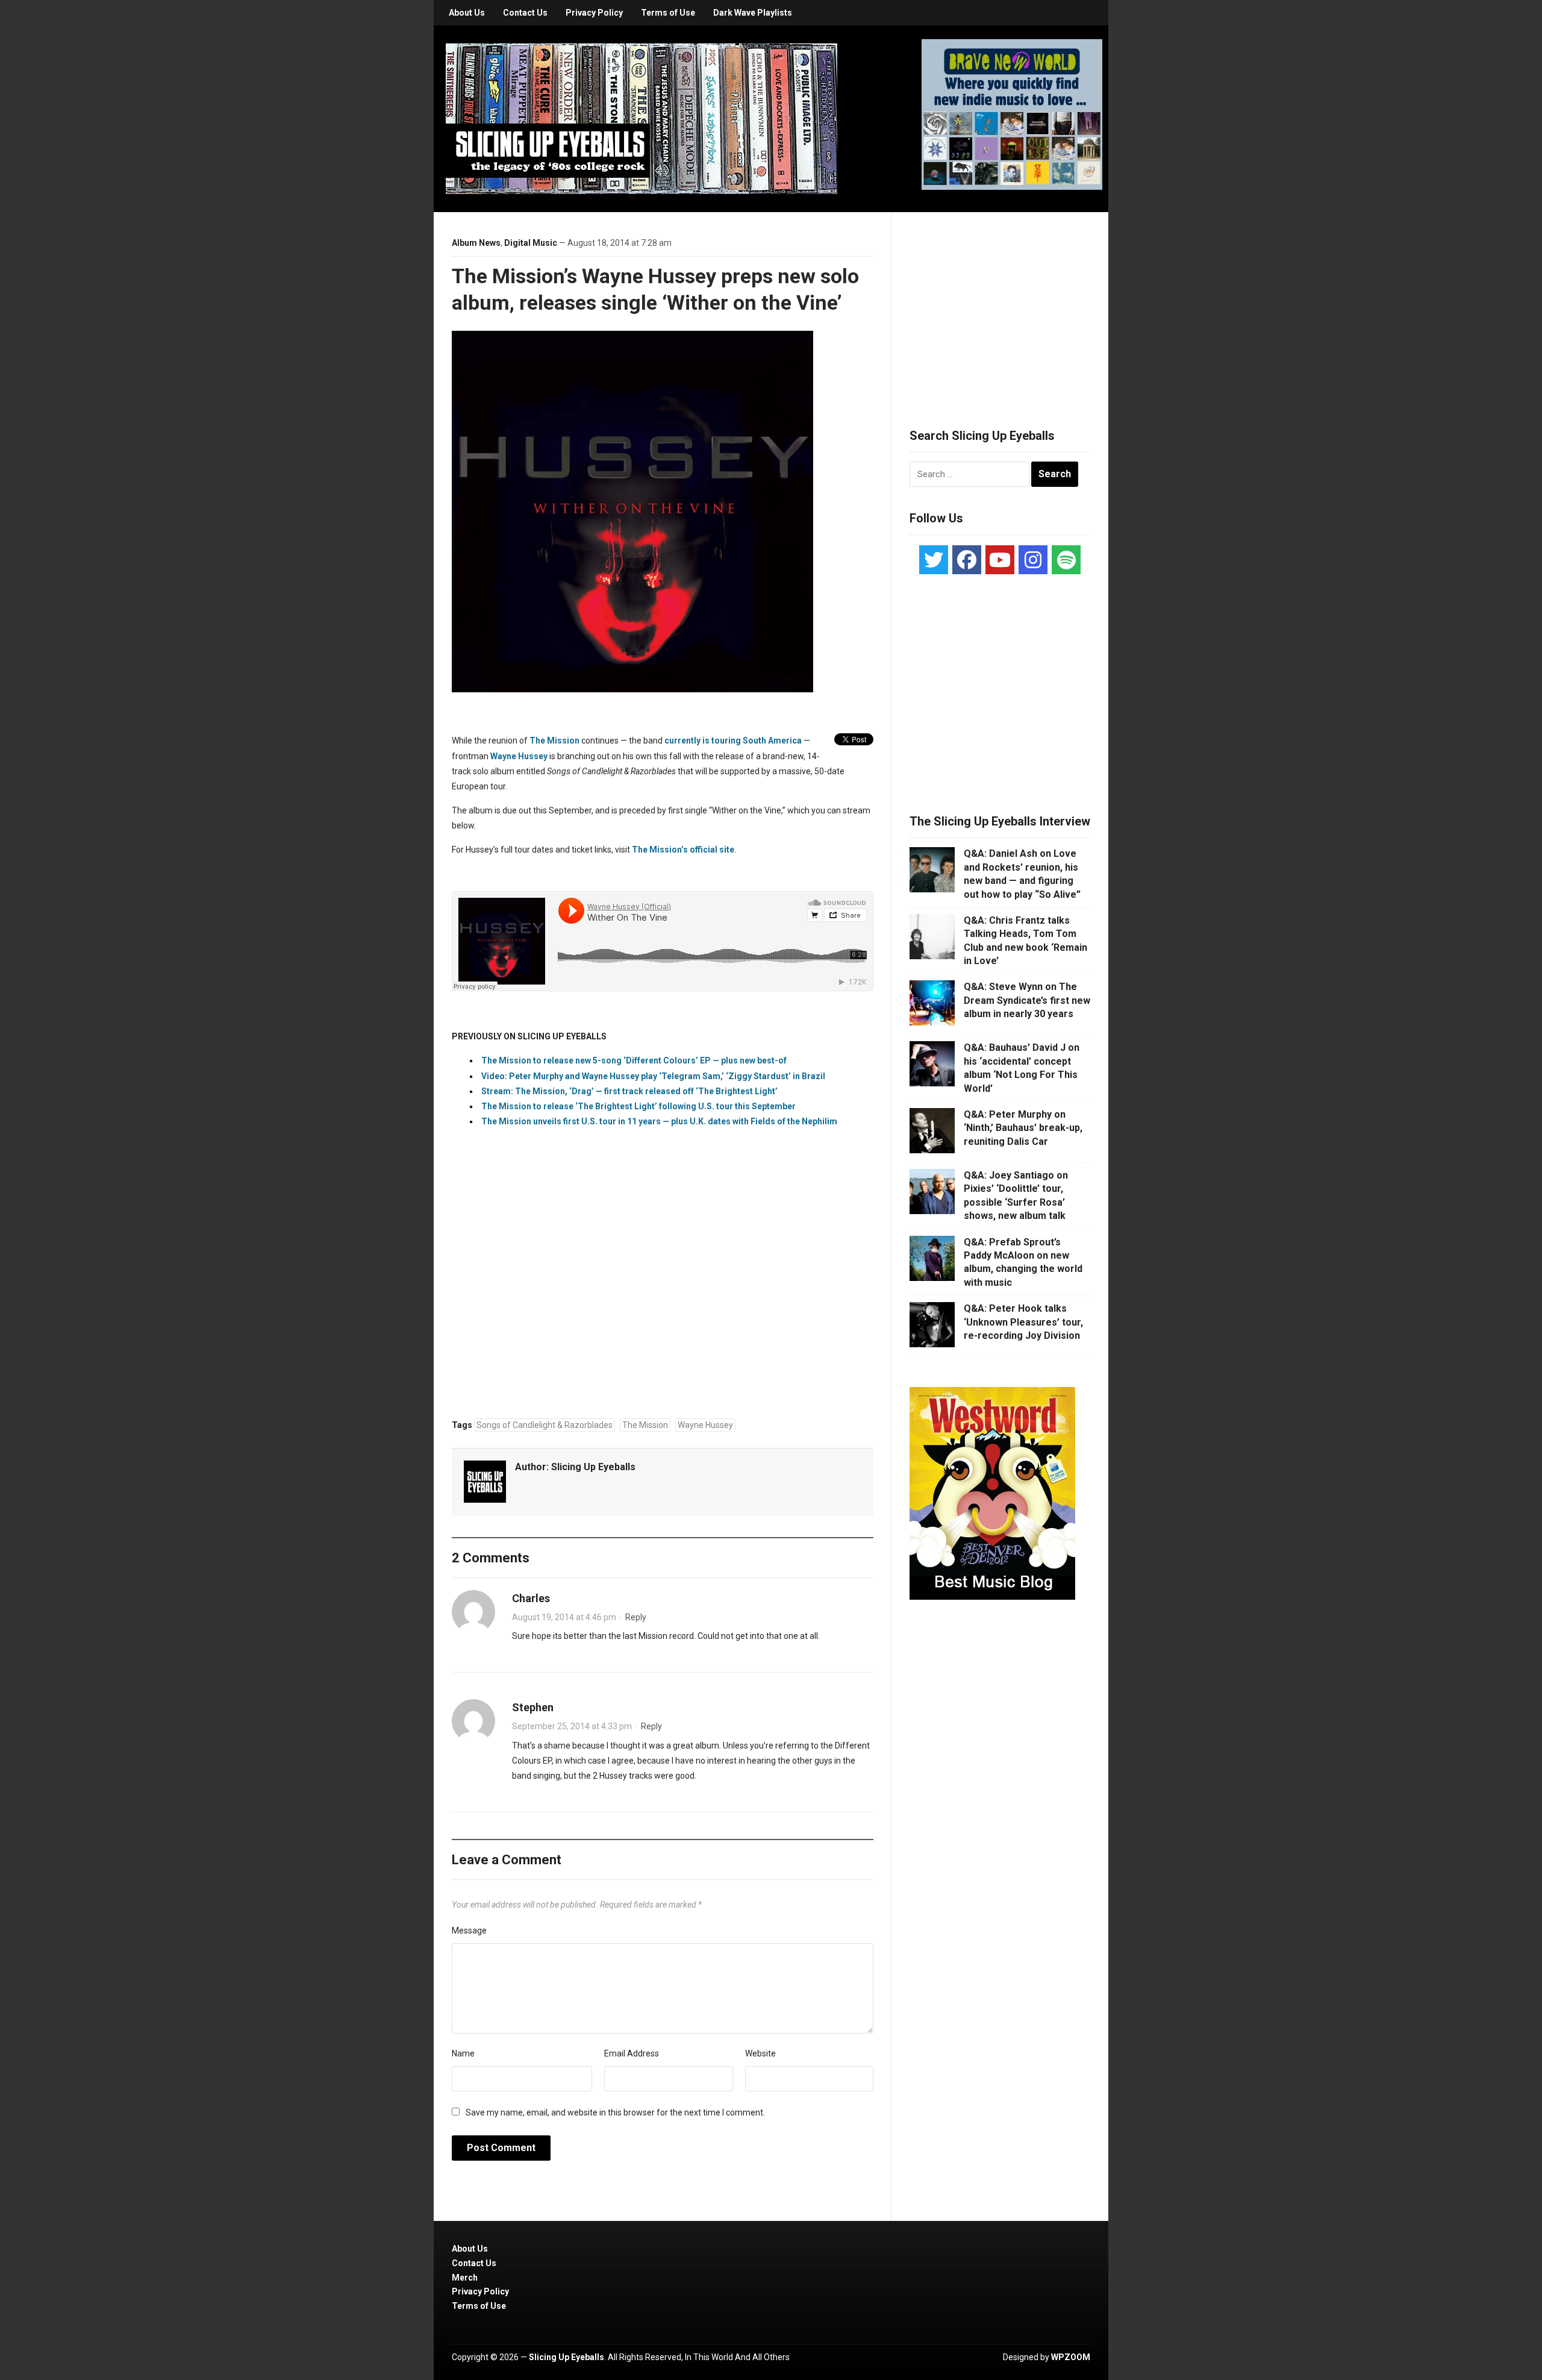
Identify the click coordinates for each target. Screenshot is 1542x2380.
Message (469, 1931)
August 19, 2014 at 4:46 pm (564, 1617)
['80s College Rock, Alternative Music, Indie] (641, 118)
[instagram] (1033, 560)
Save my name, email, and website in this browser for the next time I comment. (615, 2112)
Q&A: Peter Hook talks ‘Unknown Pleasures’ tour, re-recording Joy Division (1023, 1322)
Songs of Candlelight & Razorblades (545, 1425)
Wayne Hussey (705, 1425)
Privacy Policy (594, 13)
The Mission (645, 1425)
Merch (465, 2278)
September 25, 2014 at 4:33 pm (572, 1726)
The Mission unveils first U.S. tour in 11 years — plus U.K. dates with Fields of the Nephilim (659, 1121)
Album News (476, 243)
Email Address (632, 2053)
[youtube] (1000, 560)
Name (463, 2053)
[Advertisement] (1000, 305)
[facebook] (967, 560)
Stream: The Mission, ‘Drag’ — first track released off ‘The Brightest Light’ (629, 1091)
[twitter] (934, 560)
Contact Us (525, 13)
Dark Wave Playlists (753, 13)
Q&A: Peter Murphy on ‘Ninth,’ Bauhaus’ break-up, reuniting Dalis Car (1023, 1128)
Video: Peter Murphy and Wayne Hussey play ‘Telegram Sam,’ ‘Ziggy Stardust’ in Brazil (653, 1076)
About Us (467, 13)
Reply (636, 1617)
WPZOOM (1071, 2357)
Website (760, 2053)
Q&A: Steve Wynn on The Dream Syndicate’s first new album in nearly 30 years (1027, 1000)
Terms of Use (668, 13)
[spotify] (1066, 560)
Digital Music (531, 243)
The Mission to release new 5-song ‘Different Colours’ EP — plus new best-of (634, 1060)
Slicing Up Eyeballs (593, 1467)
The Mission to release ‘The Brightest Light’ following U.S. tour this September (638, 1106)
